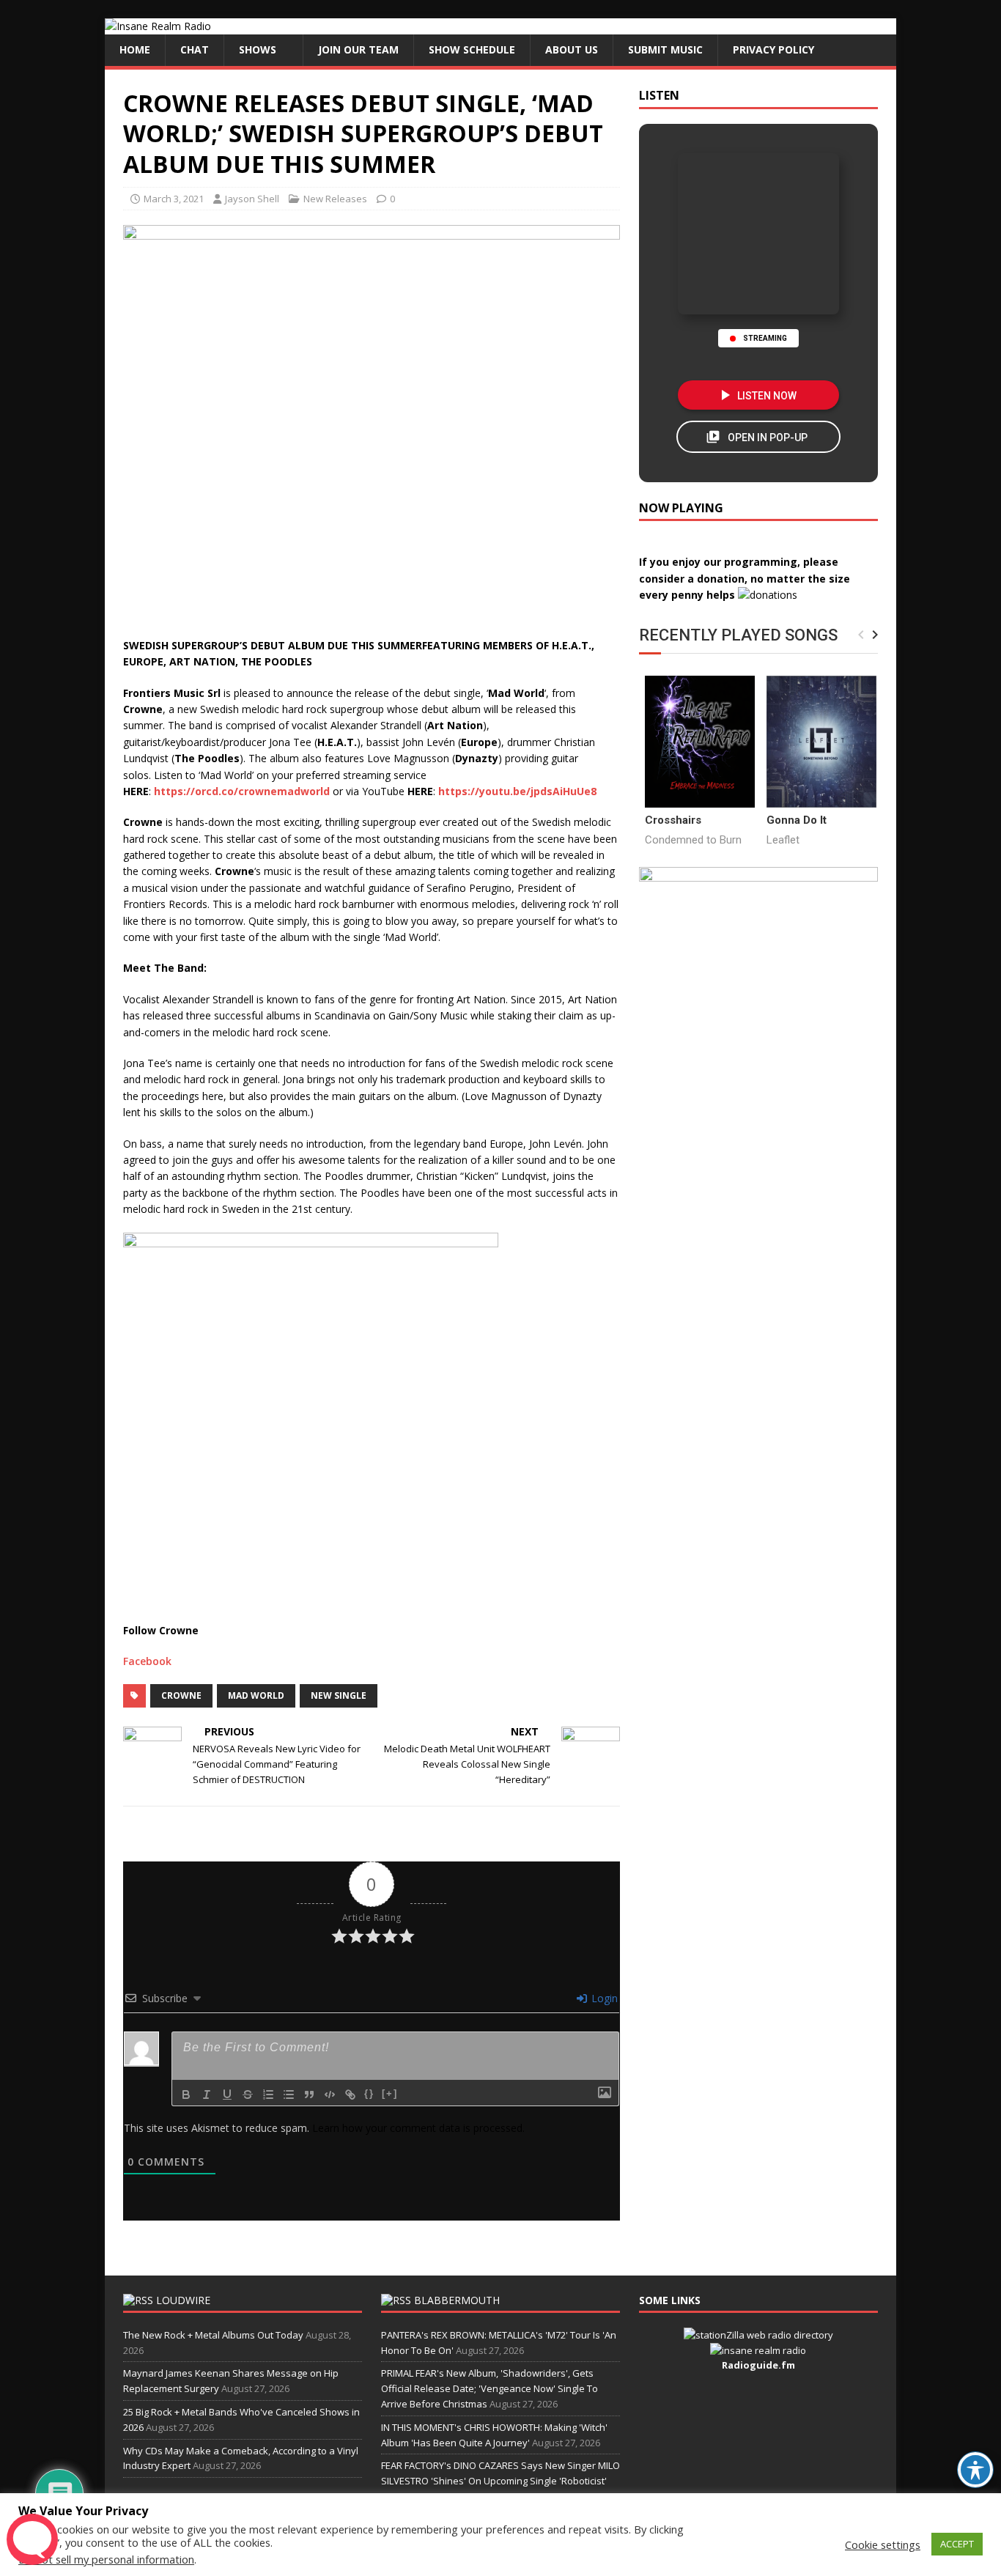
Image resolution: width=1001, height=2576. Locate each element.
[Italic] (207, 2095)
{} (369, 2093)
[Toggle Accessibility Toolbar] (975, 2470)
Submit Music (665, 49)
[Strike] (248, 2095)
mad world (256, 1695)
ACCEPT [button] (957, 2544)
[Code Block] (330, 2095)
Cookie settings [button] (883, 2544)
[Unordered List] (289, 2095)
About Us (572, 49)
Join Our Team (358, 49)
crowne (181, 1695)
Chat (195, 49)
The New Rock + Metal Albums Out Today (213, 2335)
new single (339, 1695)
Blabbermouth (457, 2300)
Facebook (147, 1661)
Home (135, 49)
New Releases (335, 199)
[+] (390, 2093)
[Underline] (227, 2095)
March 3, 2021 (174, 199)
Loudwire (183, 2300)
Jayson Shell (252, 199)
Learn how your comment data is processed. (418, 2128)
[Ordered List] (268, 2095)
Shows (258, 49)
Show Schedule (472, 49)
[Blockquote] (309, 2095)
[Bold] (186, 2095)
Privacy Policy (773, 49)
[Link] (350, 2095)
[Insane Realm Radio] (158, 26)
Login (603, 1998)
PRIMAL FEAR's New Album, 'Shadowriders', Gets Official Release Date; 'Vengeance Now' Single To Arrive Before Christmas (490, 2388)
